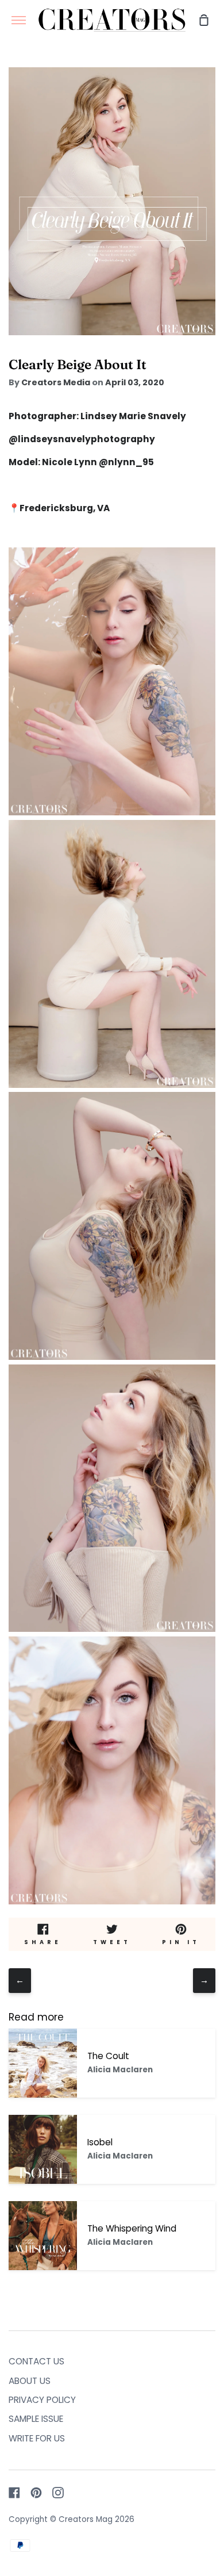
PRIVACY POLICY (42, 2400)
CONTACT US (36, 2361)
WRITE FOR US (37, 2438)
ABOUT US (30, 2381)
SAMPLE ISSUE (36, 2419)
